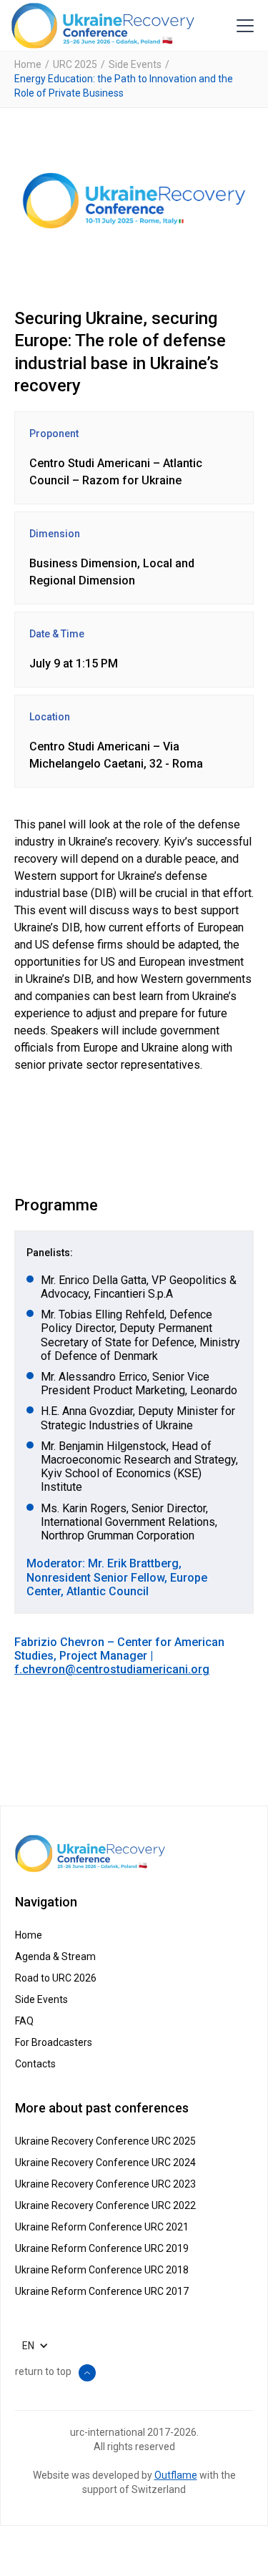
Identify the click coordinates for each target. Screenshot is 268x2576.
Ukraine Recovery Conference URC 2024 (105, 2163)
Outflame (176, 2475)
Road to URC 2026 (56, 1978)
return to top (43, 2371)
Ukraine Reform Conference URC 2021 (102, 2227)
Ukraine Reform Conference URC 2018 (102, 2270)
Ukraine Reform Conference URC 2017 (102, 2291)
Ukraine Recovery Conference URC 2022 (105, 2205)
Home (28, 64)
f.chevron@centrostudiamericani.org (112, 1669)
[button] (242, 26)
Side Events (135, 64)
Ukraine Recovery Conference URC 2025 (105, 2141)
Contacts (35, 2064)
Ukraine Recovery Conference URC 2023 (105, 2184)
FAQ (24, 2021)
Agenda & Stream (55, 1957)
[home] (103, 26)
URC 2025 (75, 64)
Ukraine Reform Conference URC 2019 (102, 2248)
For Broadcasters (54, 2042)
